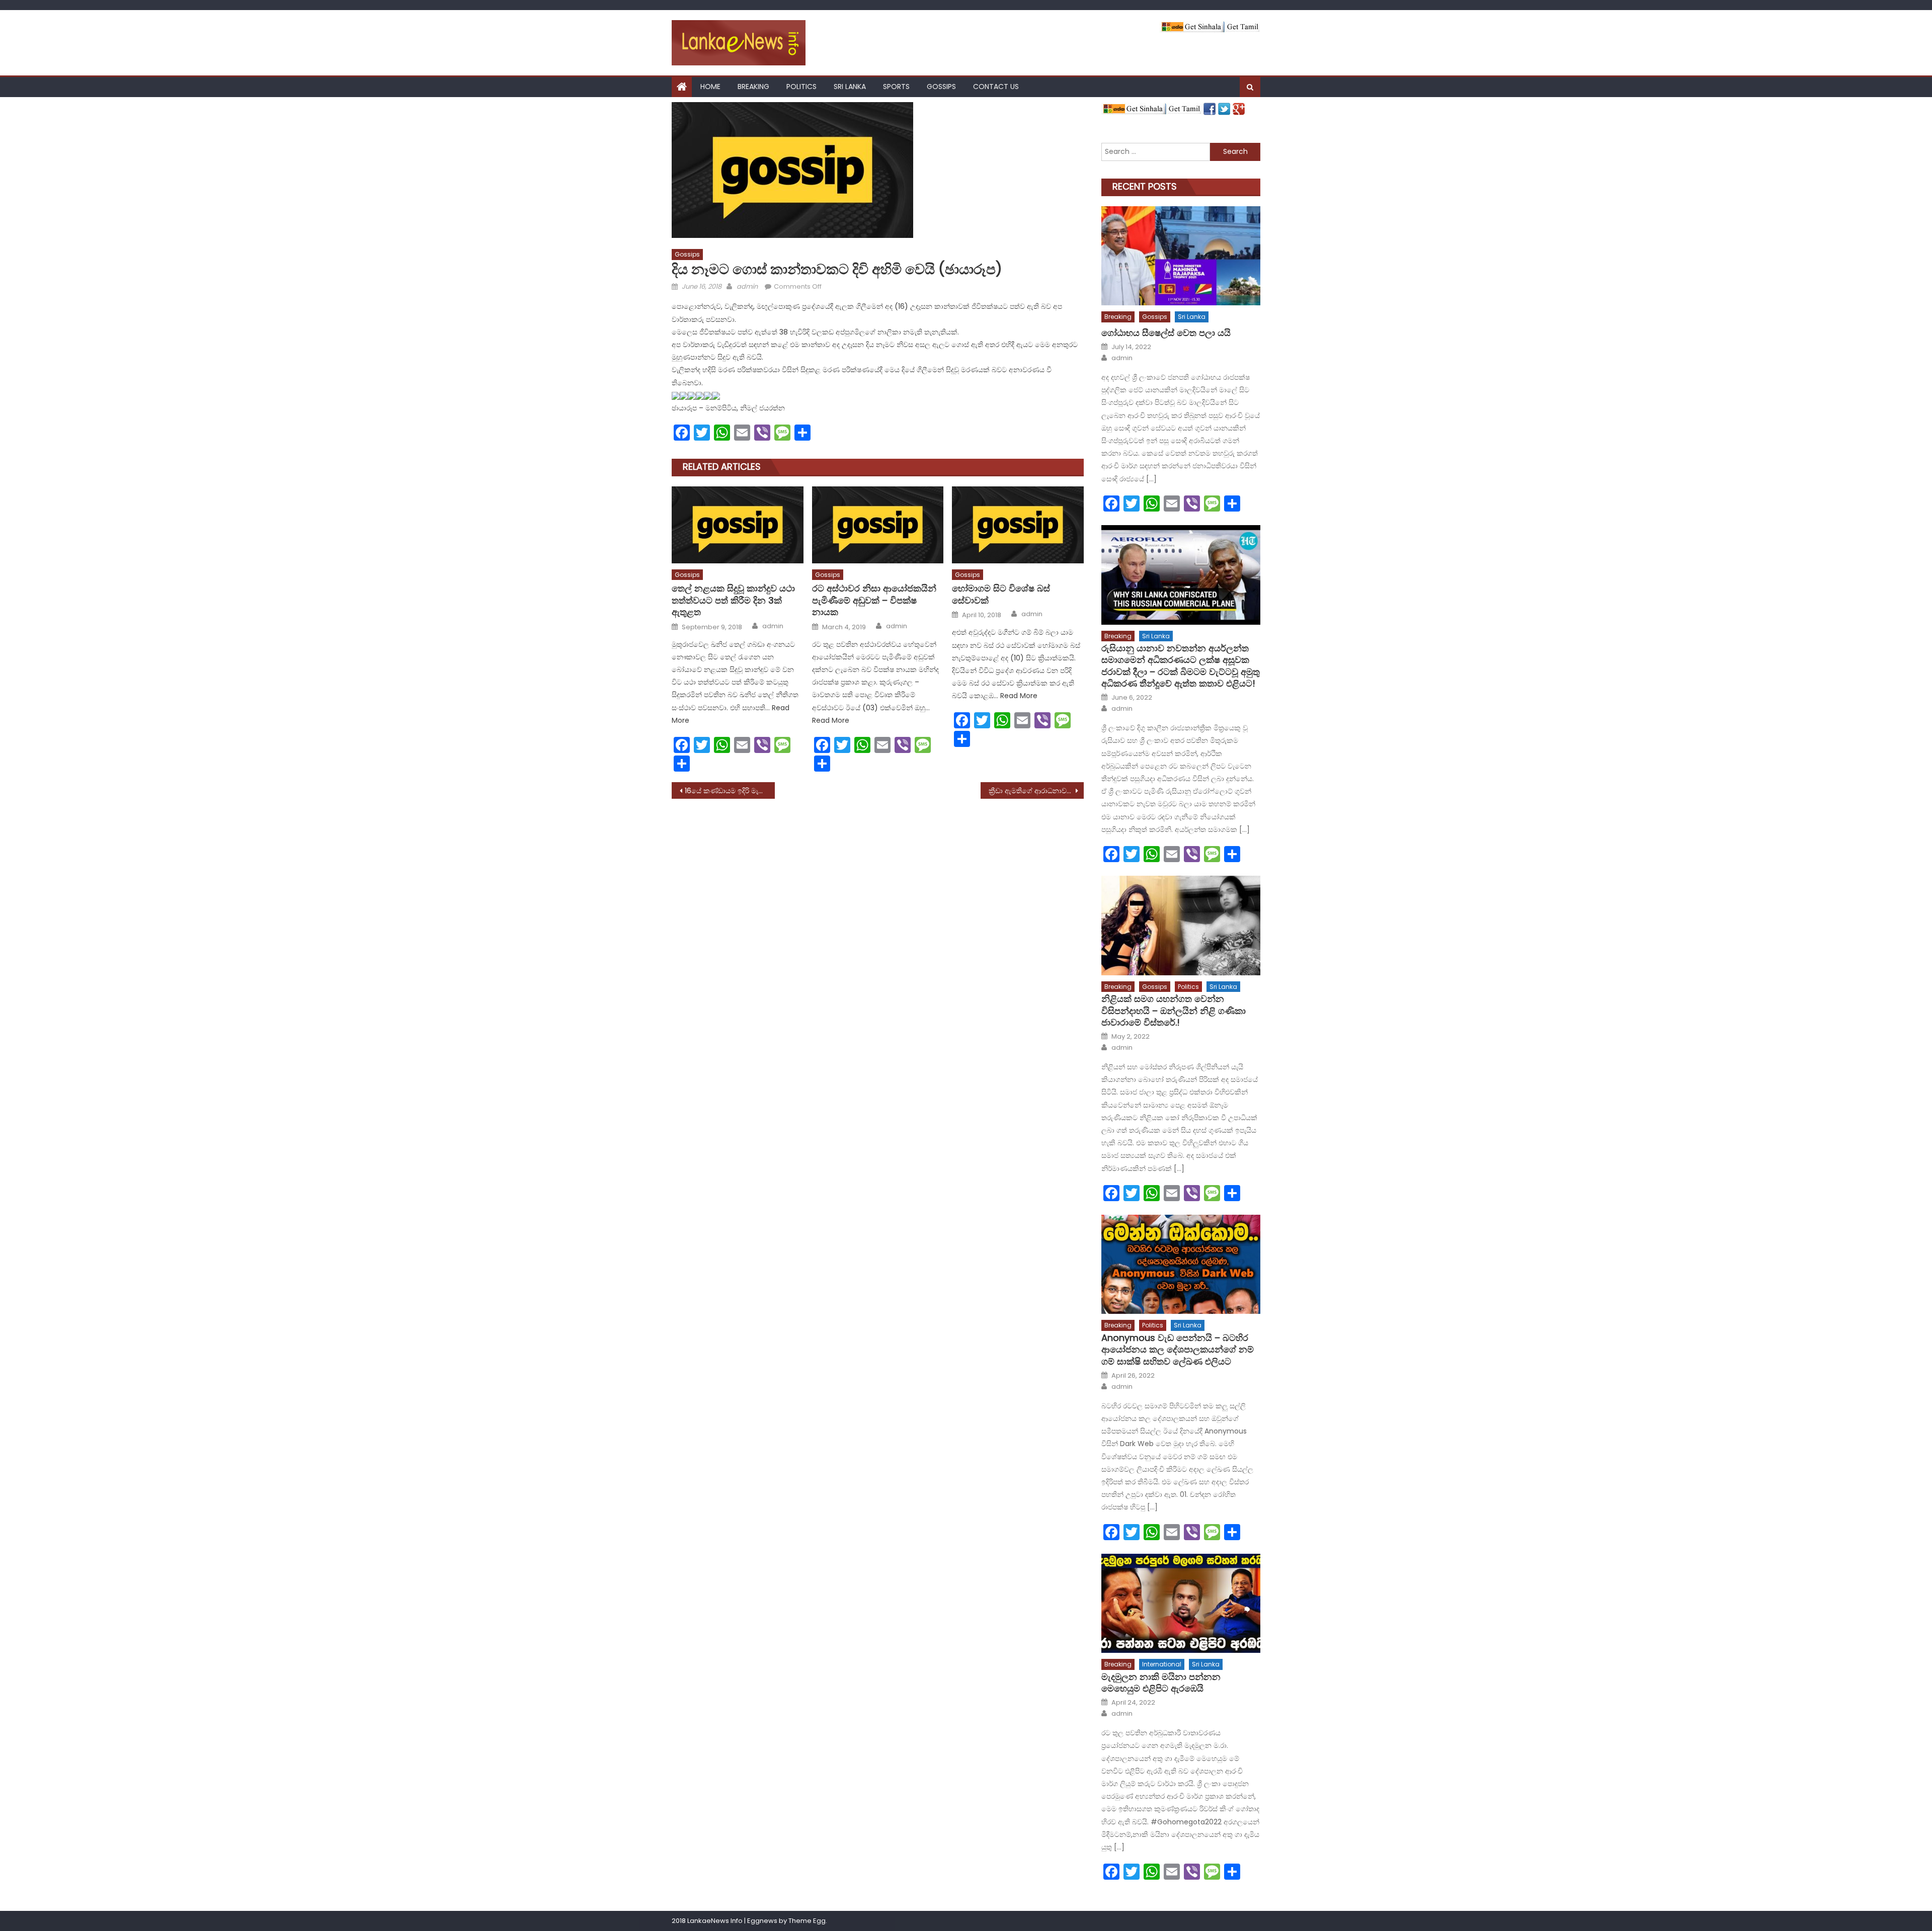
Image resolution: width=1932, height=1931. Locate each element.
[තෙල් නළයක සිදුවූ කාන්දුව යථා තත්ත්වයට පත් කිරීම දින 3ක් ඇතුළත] (738, 525)
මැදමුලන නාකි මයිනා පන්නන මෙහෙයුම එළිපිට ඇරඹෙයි (1161, 1683)
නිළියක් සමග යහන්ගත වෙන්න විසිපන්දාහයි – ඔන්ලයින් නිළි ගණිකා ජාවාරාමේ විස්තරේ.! (1174, 1011)
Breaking (753, 87)
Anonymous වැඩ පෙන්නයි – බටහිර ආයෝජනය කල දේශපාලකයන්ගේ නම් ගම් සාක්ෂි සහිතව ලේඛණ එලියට (1178, 1350)
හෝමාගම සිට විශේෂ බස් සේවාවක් (1001, 594)
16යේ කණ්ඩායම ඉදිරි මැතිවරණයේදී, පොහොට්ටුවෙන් (730, 791)
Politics (801, 87)
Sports (896, 87)
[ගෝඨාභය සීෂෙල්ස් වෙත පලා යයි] (1181, 256)
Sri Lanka (850, 87)
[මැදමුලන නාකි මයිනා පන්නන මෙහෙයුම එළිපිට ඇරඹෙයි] (1181, 1603)
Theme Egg (807, 1921)
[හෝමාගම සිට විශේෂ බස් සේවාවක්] (1018, 525)
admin (747, 286)
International (1162, 1664)
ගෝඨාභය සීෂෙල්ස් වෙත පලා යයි (1166, 333)
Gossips (941, 87)
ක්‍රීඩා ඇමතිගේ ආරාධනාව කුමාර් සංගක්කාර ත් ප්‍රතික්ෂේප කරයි (1036, 791)
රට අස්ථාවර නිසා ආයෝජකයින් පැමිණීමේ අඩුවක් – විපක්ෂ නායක (874, 600)
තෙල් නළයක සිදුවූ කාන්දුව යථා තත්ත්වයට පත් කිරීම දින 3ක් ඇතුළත (733, 600)
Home (710, 87)
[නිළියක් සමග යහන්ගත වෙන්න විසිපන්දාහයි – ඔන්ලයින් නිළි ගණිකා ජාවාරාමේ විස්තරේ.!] (1181, 925)
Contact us (996, 87)
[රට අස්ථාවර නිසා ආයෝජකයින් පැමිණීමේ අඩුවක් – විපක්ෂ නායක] (878, 525)
